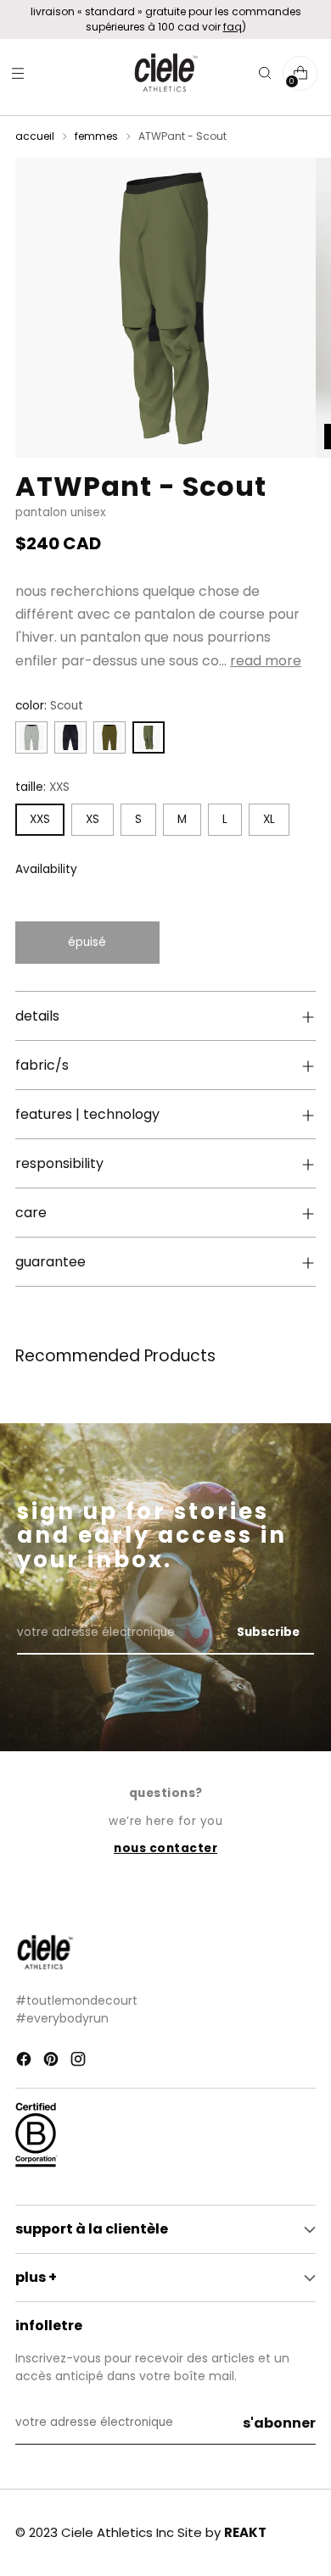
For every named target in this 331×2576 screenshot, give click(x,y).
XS (93, 819)
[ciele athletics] (165, 73)
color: (49, 706)
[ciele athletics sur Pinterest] (53, 2061)
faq (233, 27)
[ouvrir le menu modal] (17, 73)
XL (269, 819)
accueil (35, 136)
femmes (96, 136)
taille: (42, 787)
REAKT (245, 2532)
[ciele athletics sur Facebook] (25, 2061)
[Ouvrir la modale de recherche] (264, 73)
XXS (40, 819)
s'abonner (279, 2423)
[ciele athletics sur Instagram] (80, 2061)
